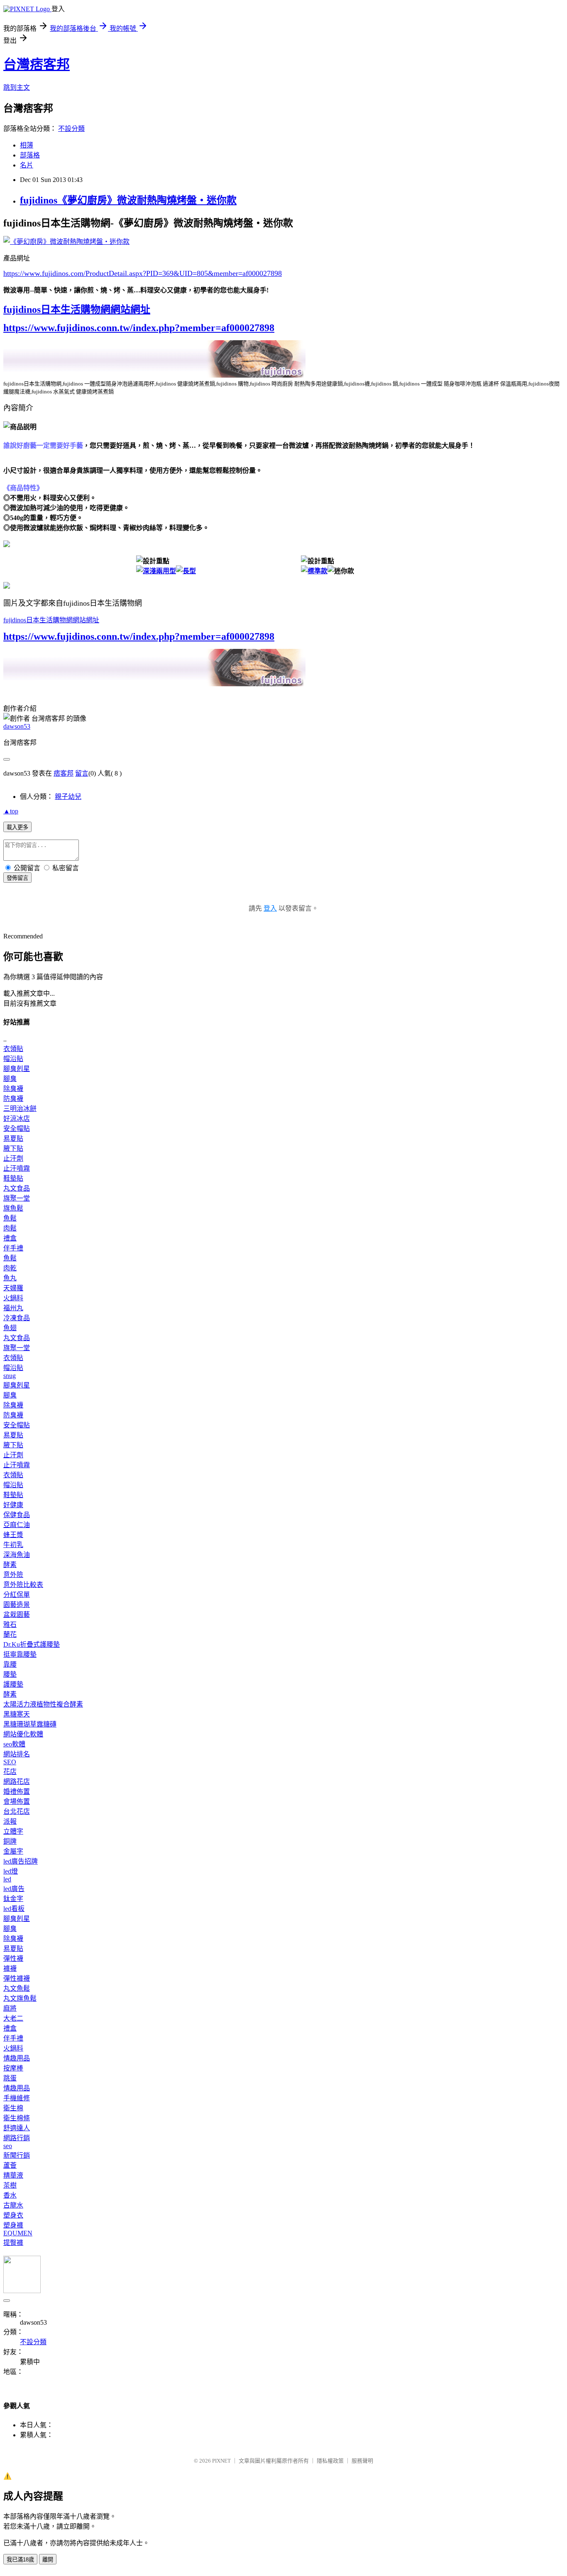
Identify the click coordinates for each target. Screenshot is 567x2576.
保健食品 (17, 1515)
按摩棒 (13, 2068)
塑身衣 (13, 2215)
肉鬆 (10, 1228)
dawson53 (17, 726)
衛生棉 (13, 2108)
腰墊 (10, 1674)
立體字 (13, 1831)
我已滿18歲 (20, 2560)
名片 (27, 165)
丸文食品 (17, 1188)
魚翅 (10, 1328)
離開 (48, 2560)
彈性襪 (13, 1958)
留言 (82, 773)
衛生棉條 (17, 2118)
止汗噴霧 (17, 1168)
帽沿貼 (13, 1059)
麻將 (10, 2008)
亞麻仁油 (17, 1525)
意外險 (13, 1575)
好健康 (13, 1505)
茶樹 (10, 2185)
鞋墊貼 (13, 1178)
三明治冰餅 (20, 1109)
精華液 (13, 2175)
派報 (10, 1821)
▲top (11, 811)
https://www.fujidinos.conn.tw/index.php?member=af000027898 (139, 328)
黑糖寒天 (17, 1714)
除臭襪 (13, 1089)
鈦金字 (13, 1899)
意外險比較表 (23, 1585)
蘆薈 (10, 2165)
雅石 (10, 1624)
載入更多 (17, 827)
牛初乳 (13, 1545)
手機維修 (17, 2098)
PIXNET (221, 2461)
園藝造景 (17, 1605)
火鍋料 (13, 1298)
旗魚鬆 (13, 1208)
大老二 (13, 2018)
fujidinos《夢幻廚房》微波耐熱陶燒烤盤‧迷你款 (128, 200)
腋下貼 (13, 1148)
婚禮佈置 (17, 1791)
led (7, 1879)
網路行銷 (17, 2138)
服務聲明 (362, 2461)
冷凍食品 (17, 1318)
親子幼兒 (68, 797)
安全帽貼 (17, 1128)
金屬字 (13, 1851)
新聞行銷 (17, 2155)
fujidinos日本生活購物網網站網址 (77, 309)
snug (10, 1376)
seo (8, 2146)
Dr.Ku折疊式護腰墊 (32, 1644)
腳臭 (10, 1079)
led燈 (11, 1871)
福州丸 (13, 1308)
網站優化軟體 (23, 1734)
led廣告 (14, 1889)
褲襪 (10, 1968)
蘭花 (10, 1634)
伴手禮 (13, 1248)
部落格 (30, 155)
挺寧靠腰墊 (20, 1654)
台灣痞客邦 (37, 64)
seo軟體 (14, 1744)
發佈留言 (17, 878)
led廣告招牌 (21, 1861)
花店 (10, 1772)
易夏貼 (13, 1138)
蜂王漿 (13, 1535)
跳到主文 (17, 87)
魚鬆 (10, 1218)
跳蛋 (10, 2078)
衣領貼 (13, 1049)
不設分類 (71, 129)
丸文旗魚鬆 (20, 1998)
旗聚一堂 (17, 1198)
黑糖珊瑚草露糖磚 (30, 1724)
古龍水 (13, 2205)
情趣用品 (17, 2058)
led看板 (14, 1909)
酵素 (10, 1565)
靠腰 (10, 1664)
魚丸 (10, 1278)
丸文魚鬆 (17, 1988)
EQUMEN (18, 2233)
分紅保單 (17, 1595)
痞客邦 (64, 773)
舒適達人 (17, 2128)
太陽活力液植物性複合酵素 (43, 1704)
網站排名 (17, 1754)
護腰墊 (13, 1684)
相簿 (27, 145)
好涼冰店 (17, 1119)
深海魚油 (17, 1555)
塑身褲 (13, 2225)
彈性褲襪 (17, 1978)
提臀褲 (13, 2243)
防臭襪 (13, 1099)
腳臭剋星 (17, 1069)
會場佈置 (17, 1801)
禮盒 (10, 1238)
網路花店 (17, 1782)
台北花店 (17, 1811)
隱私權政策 (330, 2461)
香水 (10, 2195)
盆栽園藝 (17, 1615)
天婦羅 (13, 1288)
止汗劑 (13, 1158)
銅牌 (10, 1841)
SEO (10, 1762)
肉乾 (10, 1268)
